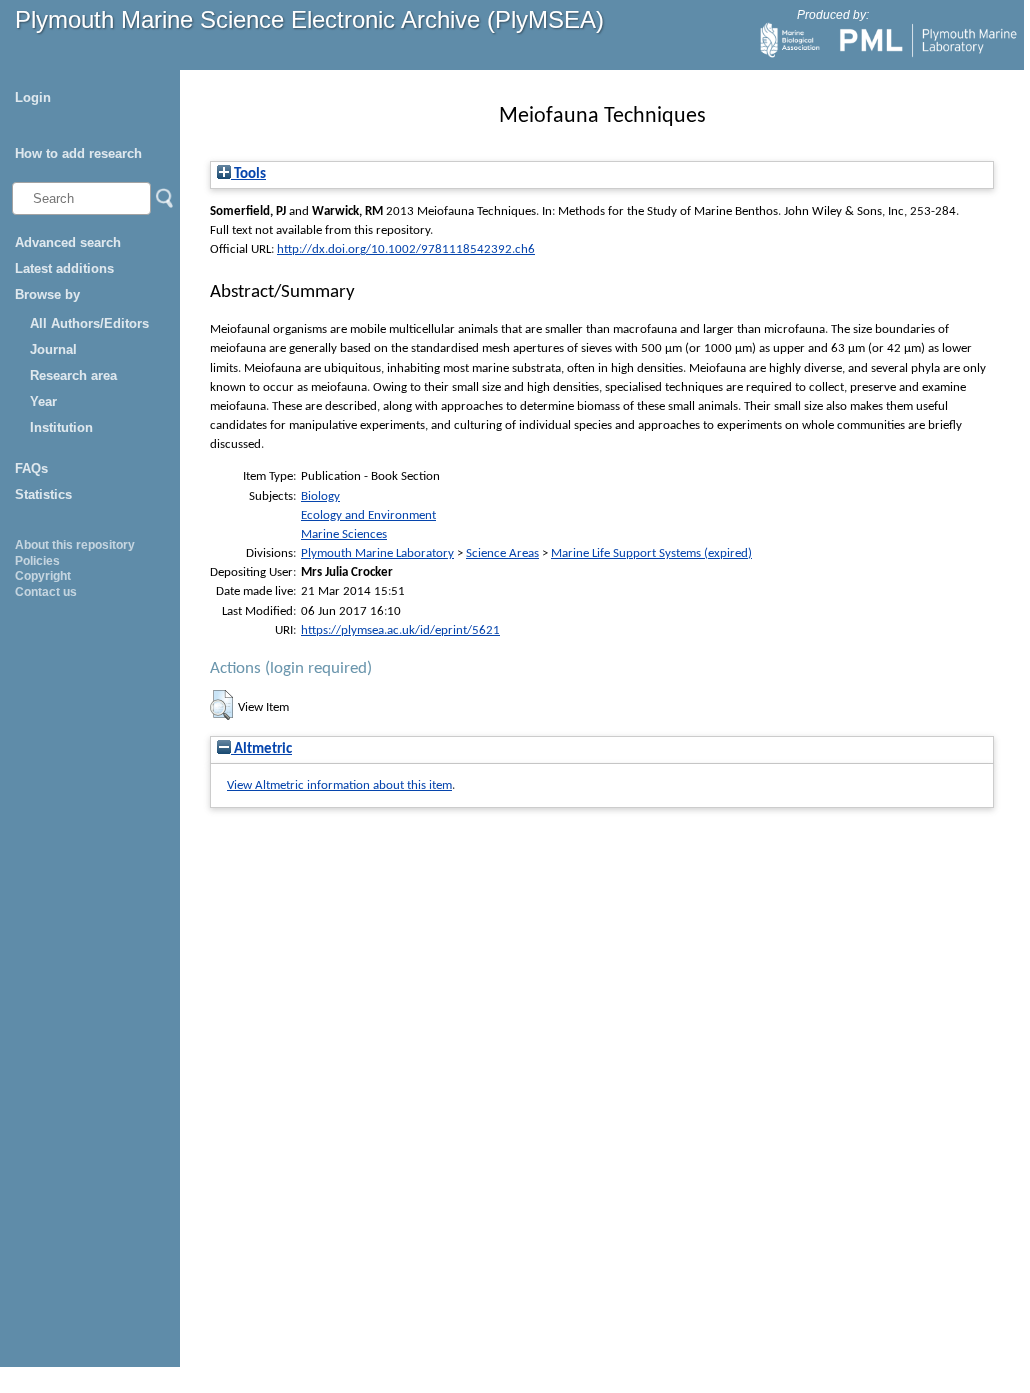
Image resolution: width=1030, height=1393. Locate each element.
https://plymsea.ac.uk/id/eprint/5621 (400, 630)
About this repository (75, 545)
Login (33, 97)
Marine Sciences (344, 534)
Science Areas (502, 553)
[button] (221, 705)
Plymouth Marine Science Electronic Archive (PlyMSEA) (309, 19)
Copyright (43, 576)
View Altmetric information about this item (339, 785)
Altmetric (261, 749)
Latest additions (64, 268)
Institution (61, 427)
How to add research (78, 153)
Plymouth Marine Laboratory (377, 553)
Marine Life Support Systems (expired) (651, 553)
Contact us (46, 592)
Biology (320, 496)
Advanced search (68, 242)
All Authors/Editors (89, 323)
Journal (53, 349)
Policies (37, 561)
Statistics (43, 494)
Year (43, 401)
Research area (73, 375)
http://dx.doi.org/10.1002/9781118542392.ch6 (406, 249)
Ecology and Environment (368, 515)
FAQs (31, 468)
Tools (248, 174)
